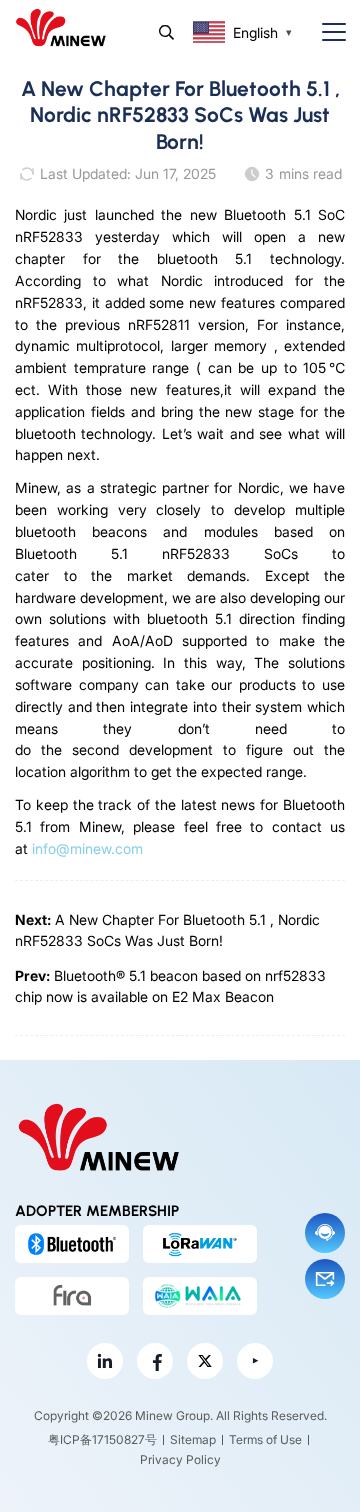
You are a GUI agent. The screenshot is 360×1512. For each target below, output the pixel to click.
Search (166, 32)
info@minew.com (87, 848)
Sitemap (193, 1439)
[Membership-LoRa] (200, 1244)
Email (325, 1279)
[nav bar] (326, 32)
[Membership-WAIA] (200, 1296)
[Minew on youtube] (255, 1361)
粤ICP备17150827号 (102, 1439)
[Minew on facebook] (155, 1361)
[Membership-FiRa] (72, 1296)
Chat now (325, 1233)
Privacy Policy (180, 1459)
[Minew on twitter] (205, 1361)
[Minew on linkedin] (105, 1361)
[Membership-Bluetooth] (72, 1244)
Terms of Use (265, 1439)
